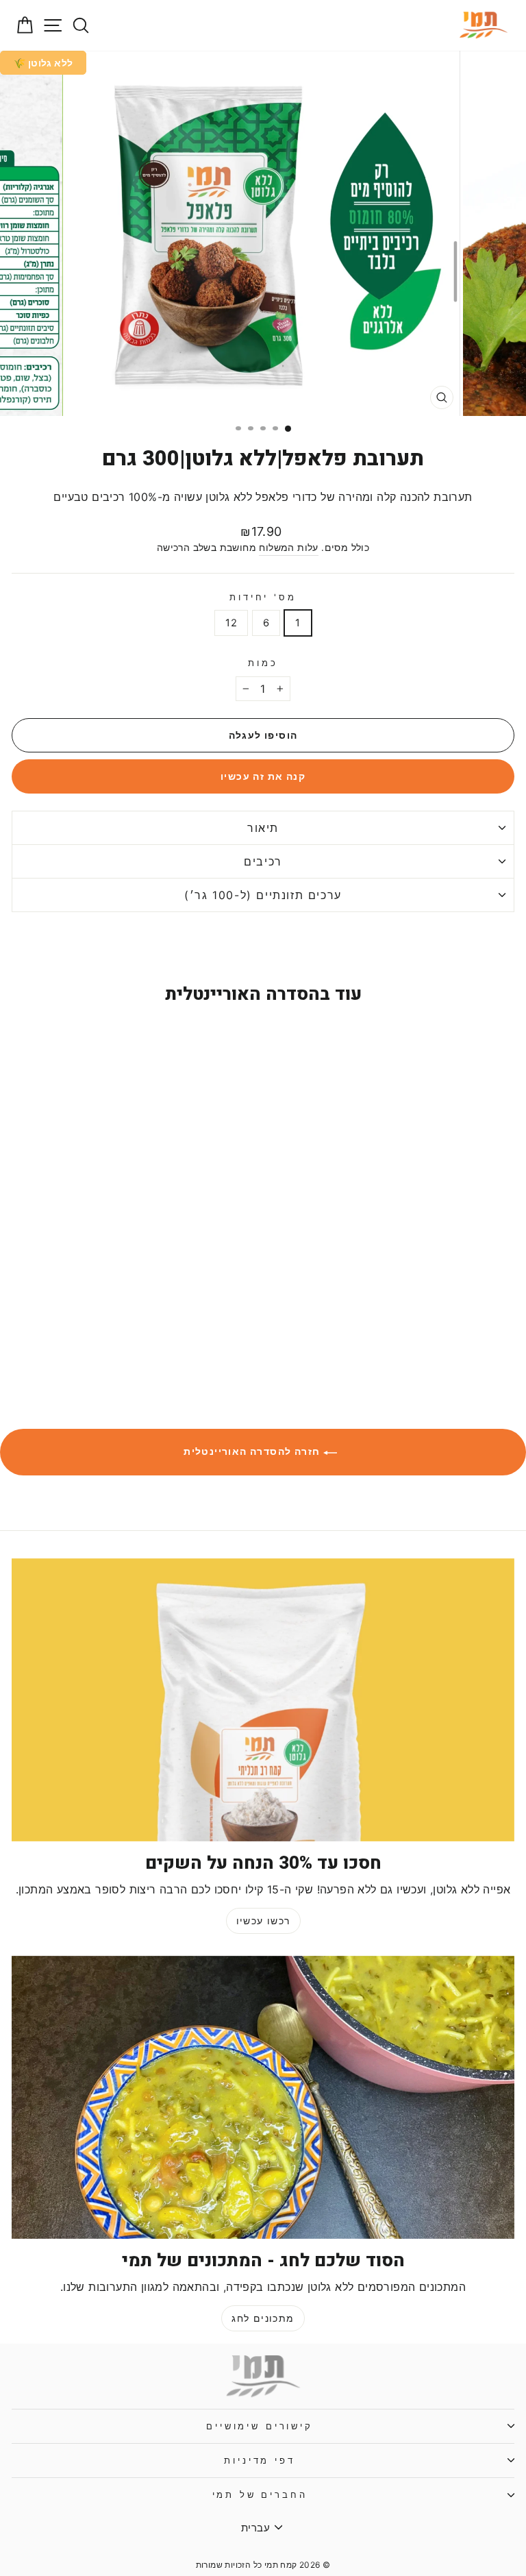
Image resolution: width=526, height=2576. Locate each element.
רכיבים (263, 861)
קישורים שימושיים (259, 2426)
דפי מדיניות (259, 2461)
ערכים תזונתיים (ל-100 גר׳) (263, 895)
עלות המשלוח (288, 548)
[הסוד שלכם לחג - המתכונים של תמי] (263, 2097)
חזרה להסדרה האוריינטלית (253, 1451)
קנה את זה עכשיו (263, 776)
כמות (263, 663)
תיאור (263, 828)
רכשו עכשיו (263, 1921)
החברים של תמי (260, 2495)
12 (231, 623)
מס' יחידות (263, 597)
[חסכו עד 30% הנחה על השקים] (263, 1700)
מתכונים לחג (263, 2318)
